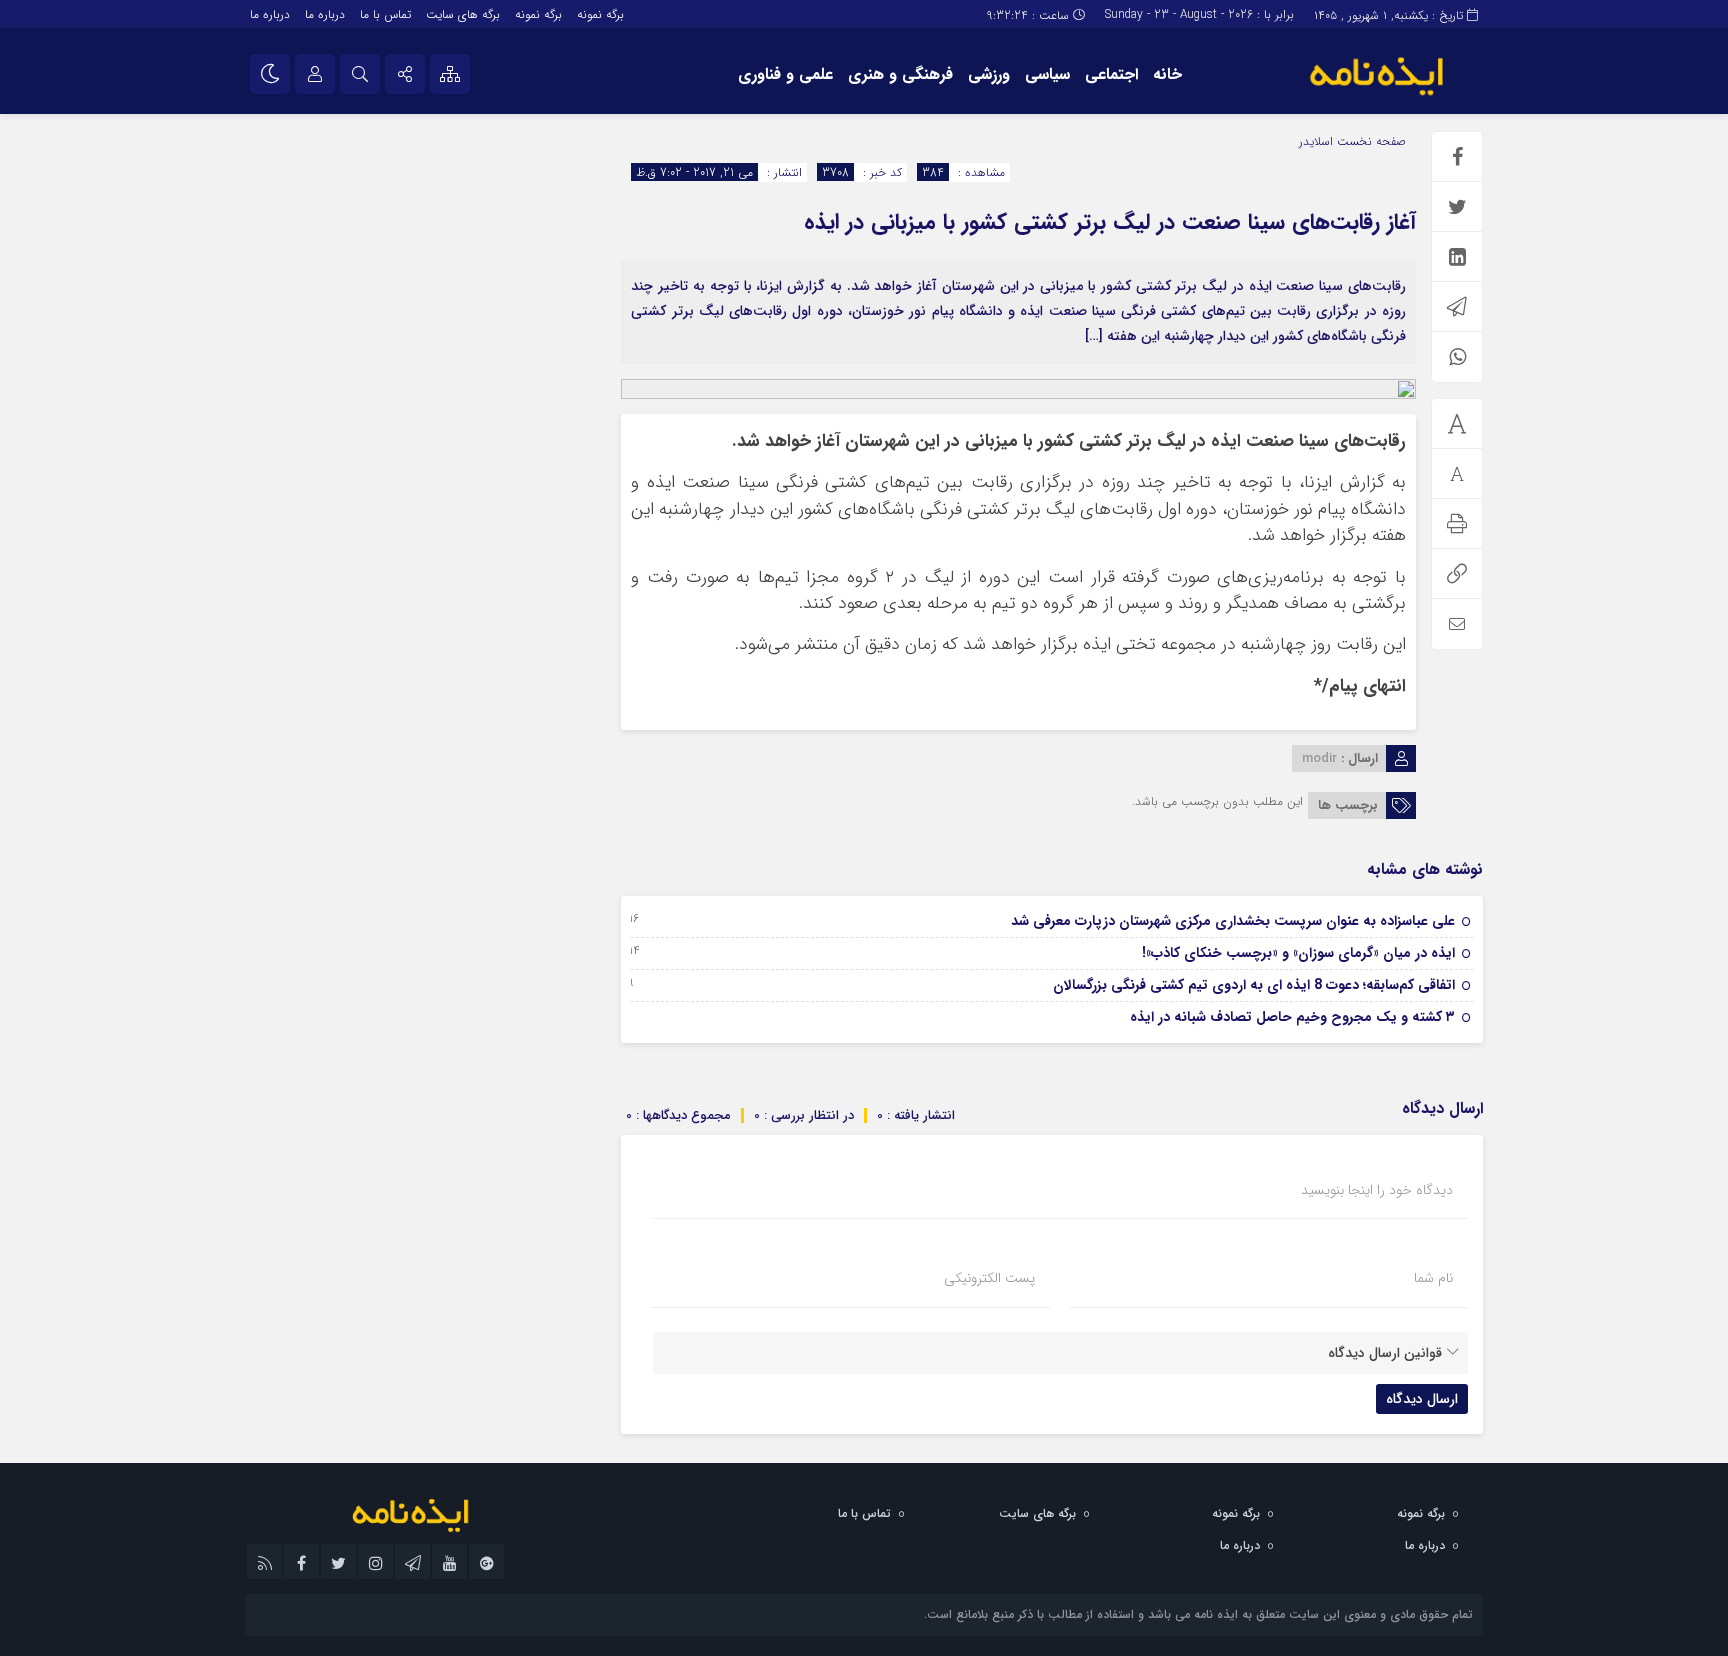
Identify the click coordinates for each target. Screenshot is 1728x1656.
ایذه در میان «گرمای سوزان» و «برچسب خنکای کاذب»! (1298, 953)
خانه (1167, 74)
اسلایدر (1316, 141)
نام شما (1433, 1278)
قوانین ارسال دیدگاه (1385, 1353)
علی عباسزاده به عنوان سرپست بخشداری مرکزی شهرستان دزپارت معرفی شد (1233, 921)
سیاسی (1047, 74)
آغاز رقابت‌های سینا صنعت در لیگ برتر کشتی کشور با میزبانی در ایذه (1110, 222)
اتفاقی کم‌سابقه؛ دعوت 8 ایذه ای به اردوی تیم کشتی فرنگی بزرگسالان (1254, 985)
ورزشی (989, 74)
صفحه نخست (1369, 141)
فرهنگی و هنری (900, 74)
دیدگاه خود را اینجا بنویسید (1377, 1190)
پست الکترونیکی (989, 1278)
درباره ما (325, 14)
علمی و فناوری (785, 74)
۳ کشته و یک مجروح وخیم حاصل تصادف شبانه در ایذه (1292, 1017)
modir (1319, 758)
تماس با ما (385, 14)
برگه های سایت (463, 14)
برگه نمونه (600, 14)
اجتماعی (1111, 74)
